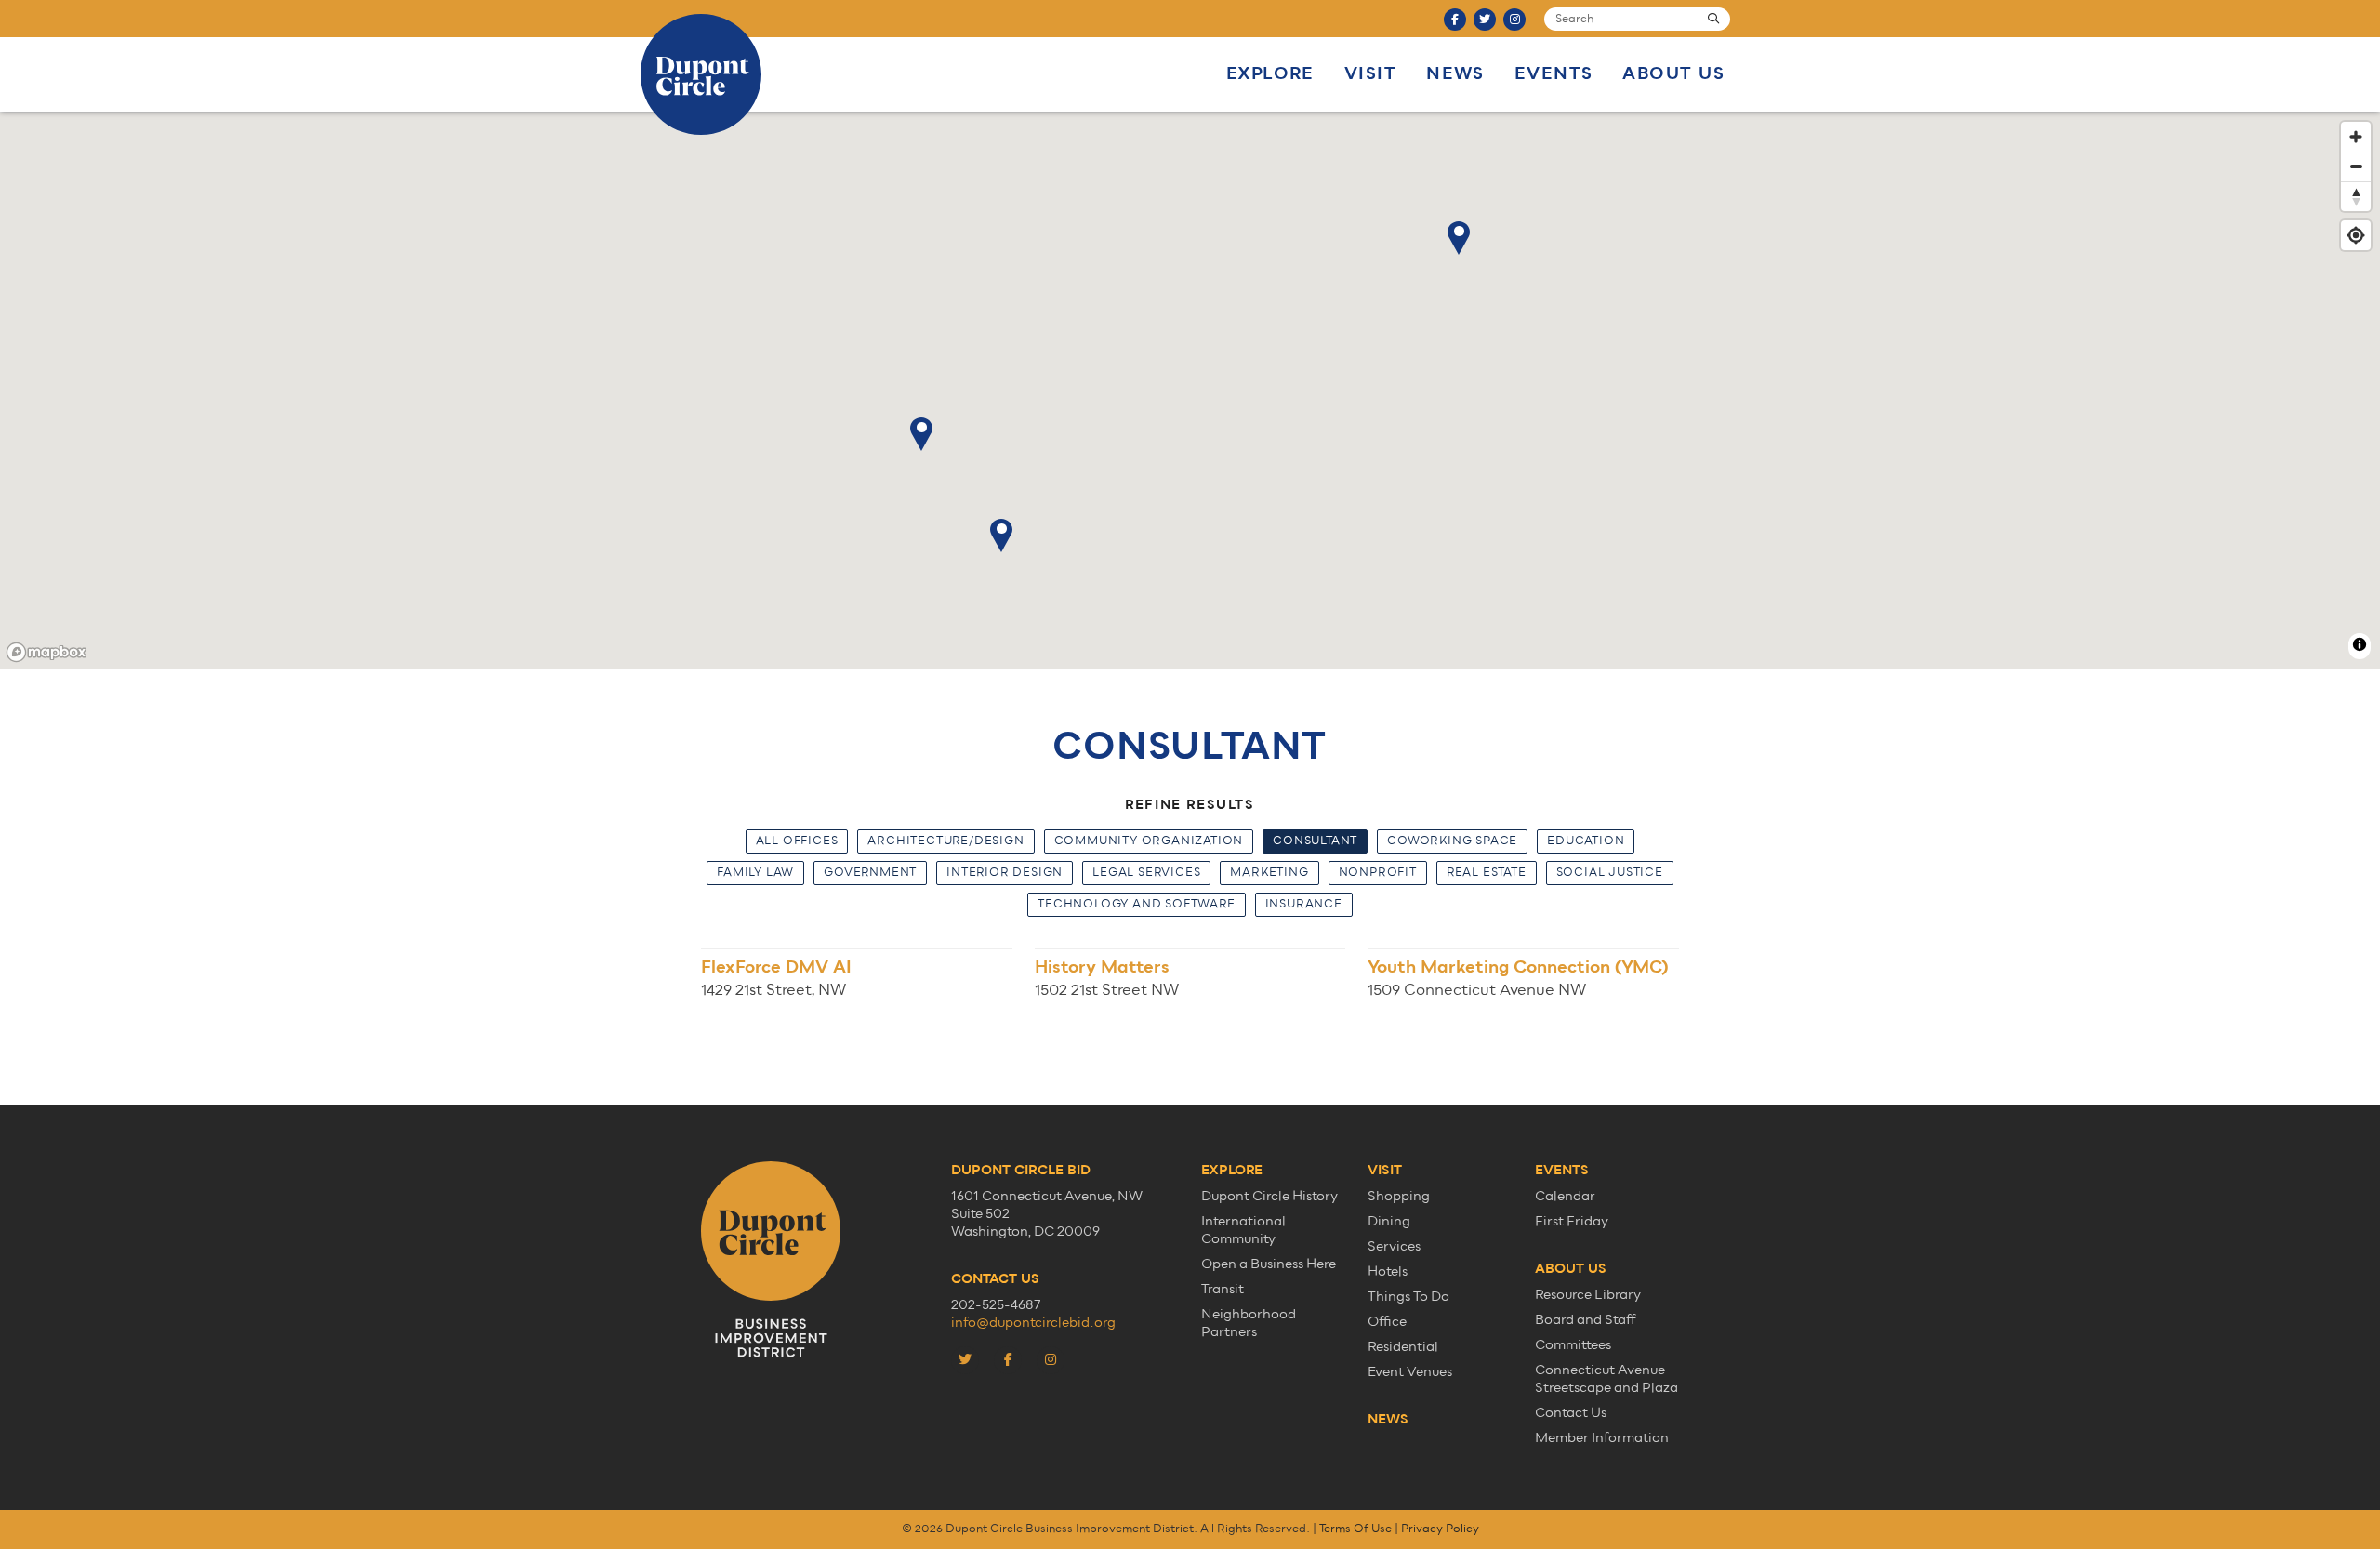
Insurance (1304, 904)
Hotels (1388, 1271)
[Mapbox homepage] (46, 652)
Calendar (1565, 1196)
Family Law (755, 873)
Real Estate (1487, 873)
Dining (1389, 1221)
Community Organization (1149, 841)
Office (1387, 1322)
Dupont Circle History (1269, 1196)
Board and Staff (1586, 1320)
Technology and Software (1136, 904)
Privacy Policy (1440, 1529)
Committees (1573, 1345)
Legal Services (1146, 873)
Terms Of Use (1355, 1529)
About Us (1673, 74)
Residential (1403, 1347)
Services (1394, 1246)
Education (1586, 841)
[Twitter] (1485, 20)
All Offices (797, 841)
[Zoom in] (2356, 137)
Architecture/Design (945, 841)
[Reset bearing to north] (2356, 196)
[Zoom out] (2356, 166)
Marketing (1269, 873)
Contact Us (1571, 1413)
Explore (1270, 74)
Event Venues (1410, 1372)
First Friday (1572, 1221)
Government (870, 873)
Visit (1370, 74)
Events (1554, 74)
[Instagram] (1514, 20)
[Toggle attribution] (2360, 644)
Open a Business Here (1269, 1264)
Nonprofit (1378, 873)
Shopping (1399, 1196)
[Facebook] (1455, 20)
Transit (1223, 1289)
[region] (1190, 391)
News (1455, 74)
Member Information (1602, 1438)
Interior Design (1005, 873)
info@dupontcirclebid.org (1033, 1323)
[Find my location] (2356, 235)
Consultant (1315, 841)
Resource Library (1588, 1295)
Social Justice (1610, 873)
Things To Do (1408, 1297)
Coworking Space (1452, 841)
